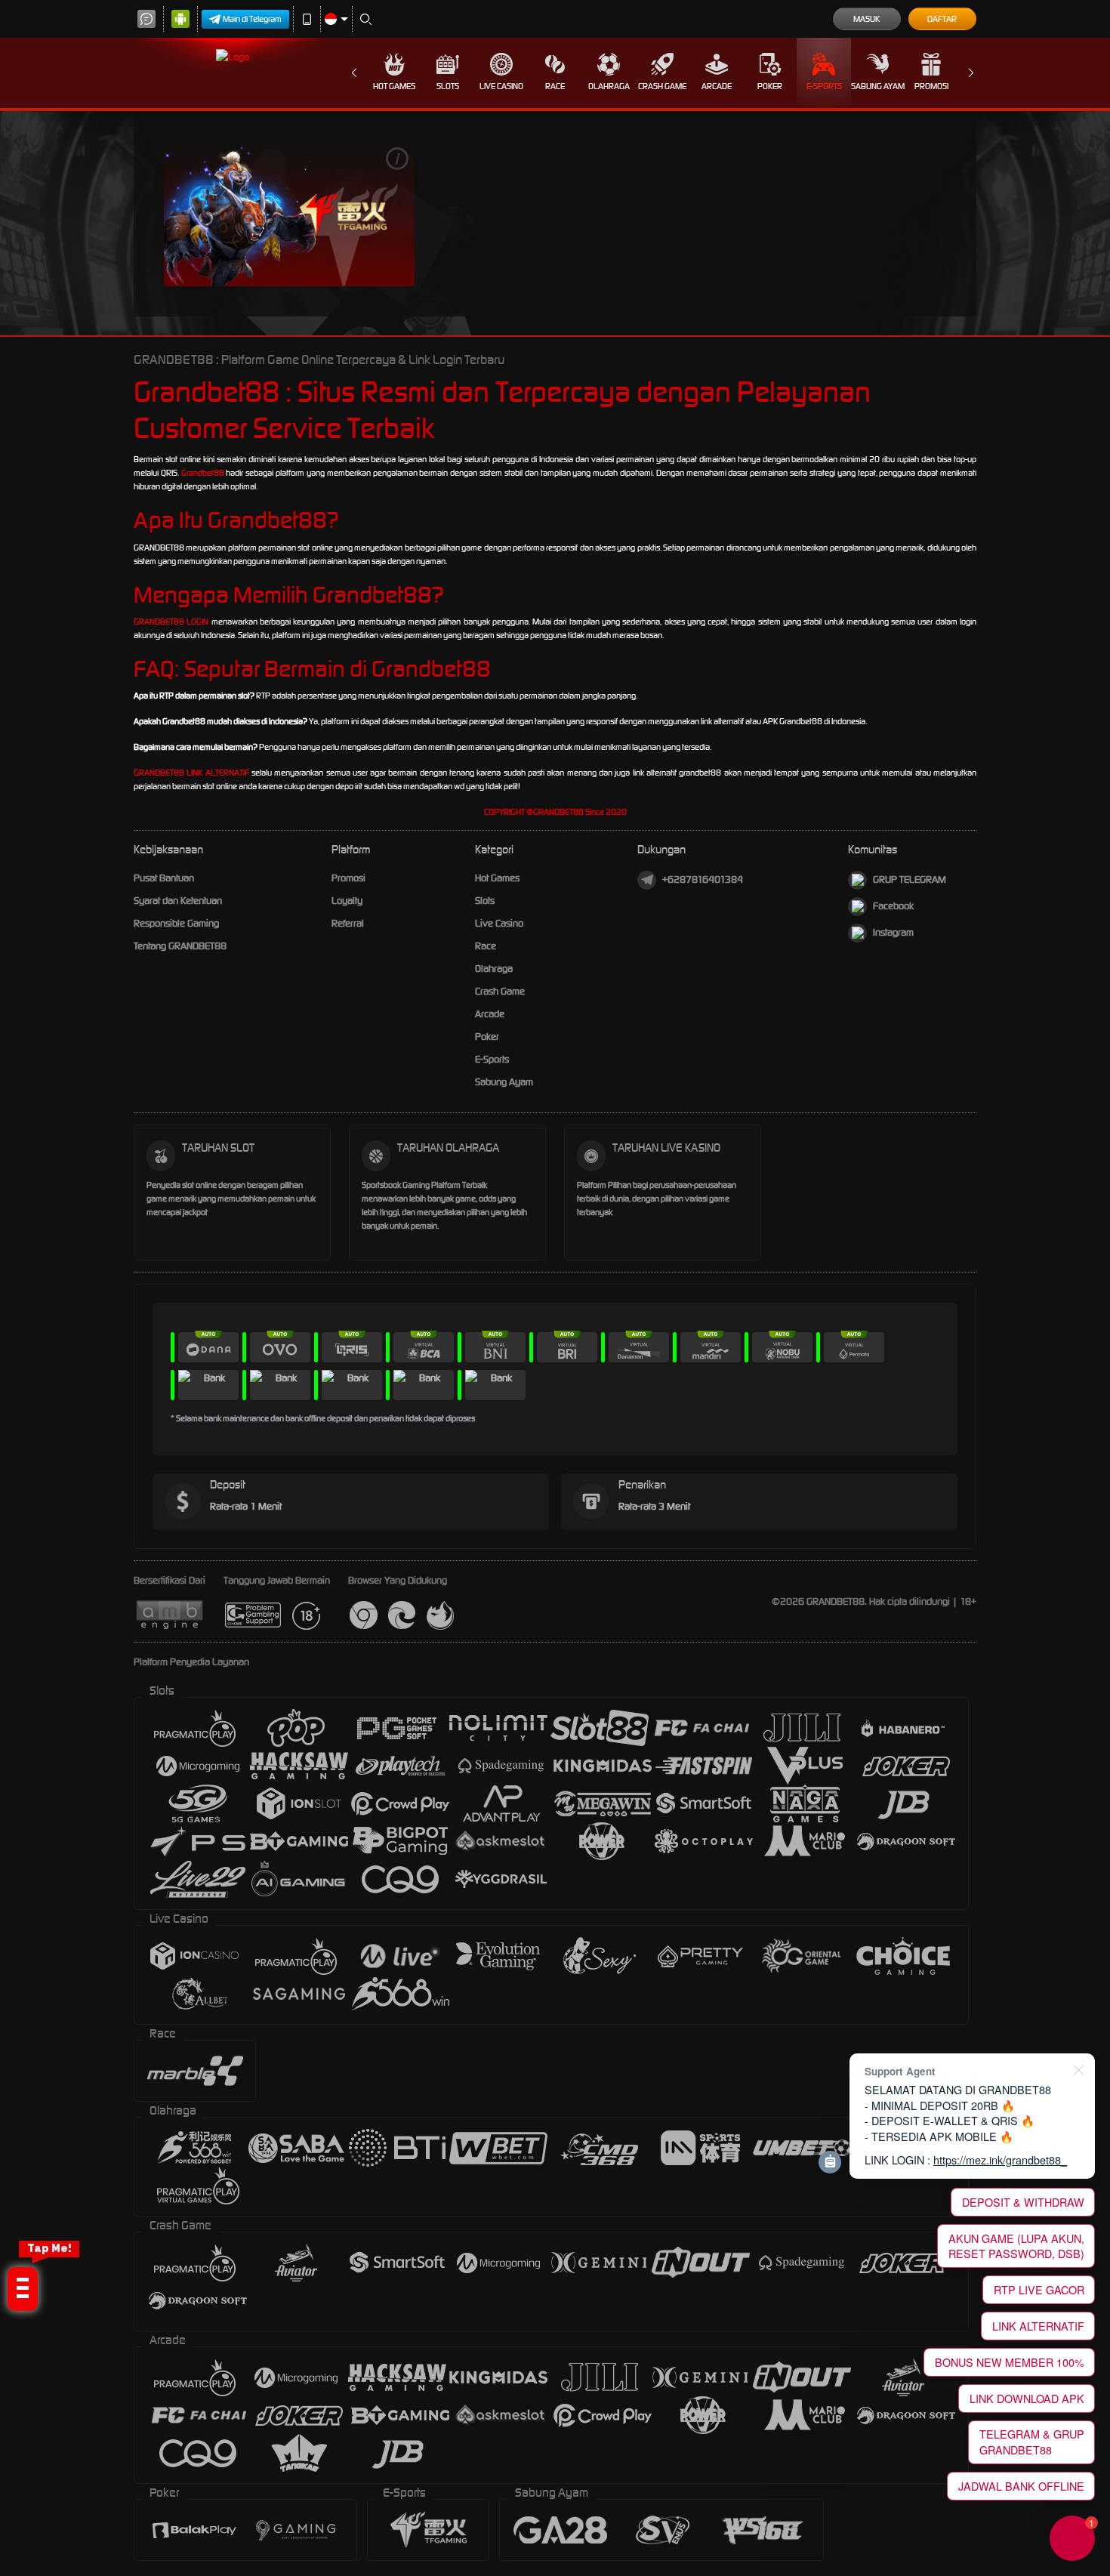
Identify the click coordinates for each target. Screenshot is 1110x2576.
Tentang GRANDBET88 (180, 946)
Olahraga (609, 86)
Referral (348, 923)
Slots (448, 86)
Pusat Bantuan (164, 878)
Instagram (893, 932)
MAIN (289, 213)
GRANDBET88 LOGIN (171, 622)
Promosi (931, 86)
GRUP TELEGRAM (910, 879)
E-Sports (824, 86)
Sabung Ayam (878, 86)
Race (555, 86)
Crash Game (662, 86)
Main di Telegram (252, 19)
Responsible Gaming (176, 923)
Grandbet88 (204, 473)
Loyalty (347, 901)
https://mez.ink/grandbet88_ (1000, 2160)
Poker (770, 86)
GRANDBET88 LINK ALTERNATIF (193, 773)
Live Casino (501, 86)
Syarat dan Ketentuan (178, 901)
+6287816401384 (703, 879)
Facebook (893, 906)
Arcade (717, 86)
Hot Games (394, 86)
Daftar (942, 19)
